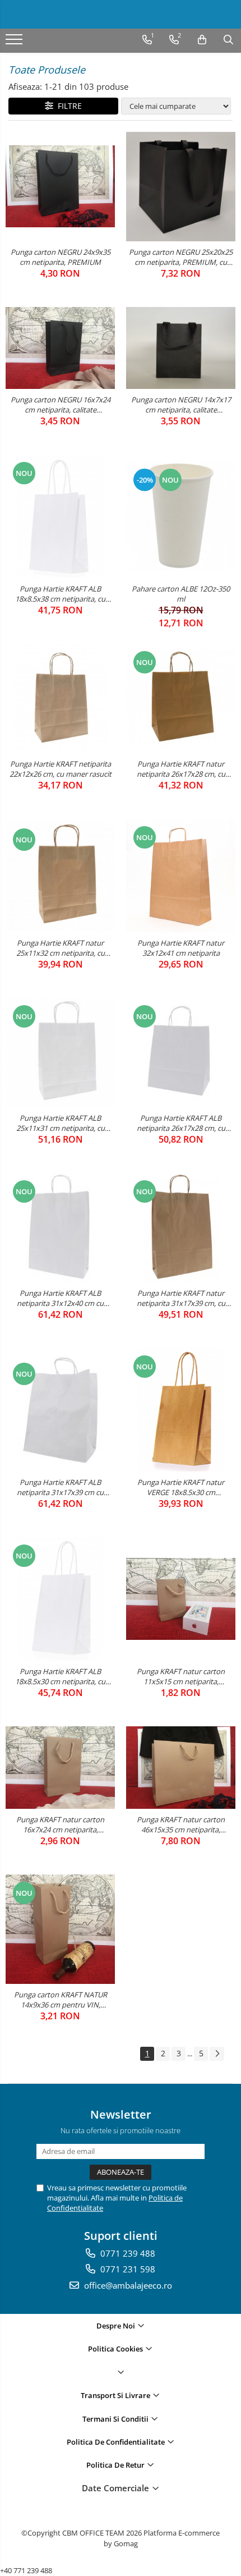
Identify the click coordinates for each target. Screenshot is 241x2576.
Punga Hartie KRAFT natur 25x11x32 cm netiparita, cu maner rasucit (61, 948)
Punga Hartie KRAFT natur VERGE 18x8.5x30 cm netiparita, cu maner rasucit (181, 1487)
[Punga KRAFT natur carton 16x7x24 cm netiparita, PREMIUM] (60, 1767)
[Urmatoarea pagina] (217, 2054)
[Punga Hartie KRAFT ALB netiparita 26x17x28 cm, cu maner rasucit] (181, 1053)
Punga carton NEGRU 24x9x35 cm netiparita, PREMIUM (61, 257)
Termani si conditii (116, 2419)
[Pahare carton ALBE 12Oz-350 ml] (181, 516)
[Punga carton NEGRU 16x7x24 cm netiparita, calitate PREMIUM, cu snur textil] (60, 348)
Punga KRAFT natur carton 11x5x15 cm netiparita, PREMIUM (181, 1676)
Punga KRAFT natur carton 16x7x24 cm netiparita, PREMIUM (60, 1825)
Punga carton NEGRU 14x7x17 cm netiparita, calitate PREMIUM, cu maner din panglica (181, 405)
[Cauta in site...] (228, 40)
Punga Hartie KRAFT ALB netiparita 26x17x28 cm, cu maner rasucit (181, 1123)
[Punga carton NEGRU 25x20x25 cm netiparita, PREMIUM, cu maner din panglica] (181, 187)
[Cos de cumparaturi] (202, 40)
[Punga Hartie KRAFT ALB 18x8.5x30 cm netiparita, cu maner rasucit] (60, 1599)
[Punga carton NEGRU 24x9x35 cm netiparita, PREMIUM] (60, 186)
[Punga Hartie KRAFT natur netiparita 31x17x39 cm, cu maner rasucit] (181, 1228)
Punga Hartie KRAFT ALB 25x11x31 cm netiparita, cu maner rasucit (61, 1123)
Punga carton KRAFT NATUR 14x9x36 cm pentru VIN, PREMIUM (61, 2000)
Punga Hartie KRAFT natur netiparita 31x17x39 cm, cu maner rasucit (181, 1298)
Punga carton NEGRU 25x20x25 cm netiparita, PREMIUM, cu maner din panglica (181, 257)
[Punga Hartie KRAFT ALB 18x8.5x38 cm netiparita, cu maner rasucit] (60, 516)
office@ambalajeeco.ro (127, 2285)
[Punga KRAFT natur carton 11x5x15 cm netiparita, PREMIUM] (181, 1599)
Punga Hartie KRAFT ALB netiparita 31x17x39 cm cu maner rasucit (60, 1487)
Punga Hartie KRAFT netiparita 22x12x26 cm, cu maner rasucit (61, 769)
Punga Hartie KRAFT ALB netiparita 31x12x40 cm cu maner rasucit (60, 1298)
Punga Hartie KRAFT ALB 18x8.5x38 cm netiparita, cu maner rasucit (60, 594)
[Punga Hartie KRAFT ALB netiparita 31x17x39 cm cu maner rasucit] (60, 1410)
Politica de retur (116, 2465)
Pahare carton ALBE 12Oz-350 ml (181, 594)
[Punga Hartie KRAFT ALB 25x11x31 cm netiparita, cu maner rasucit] (60, 1053)
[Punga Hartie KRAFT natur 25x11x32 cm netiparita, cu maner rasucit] (60, 876)
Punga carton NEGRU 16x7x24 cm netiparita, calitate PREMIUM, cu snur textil (61, 405)
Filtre (68, 106)
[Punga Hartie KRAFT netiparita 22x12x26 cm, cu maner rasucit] (60, 698)
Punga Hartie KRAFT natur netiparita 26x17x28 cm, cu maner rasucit (181, 769)
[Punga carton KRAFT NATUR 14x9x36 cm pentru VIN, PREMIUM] (60, 1929)
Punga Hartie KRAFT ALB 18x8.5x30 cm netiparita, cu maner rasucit (60, 1676)
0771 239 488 (127, 2253)
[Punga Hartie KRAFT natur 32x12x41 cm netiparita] (181, 876)
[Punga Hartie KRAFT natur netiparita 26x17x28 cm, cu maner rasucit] (181, 698)
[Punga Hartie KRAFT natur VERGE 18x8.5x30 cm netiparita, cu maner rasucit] (181, 1410)
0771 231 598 (127, 2269)
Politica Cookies (116, 2349)
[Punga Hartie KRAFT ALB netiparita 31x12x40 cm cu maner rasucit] (60, 1228)
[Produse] (15, 43)
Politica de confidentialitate (117, 2442)
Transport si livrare (116, 2395)
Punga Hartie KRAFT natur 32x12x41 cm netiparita (181, 948)
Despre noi (117, 2326)
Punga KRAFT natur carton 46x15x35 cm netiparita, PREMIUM (181, 1825)
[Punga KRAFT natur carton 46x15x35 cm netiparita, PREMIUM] (181, 1767)
